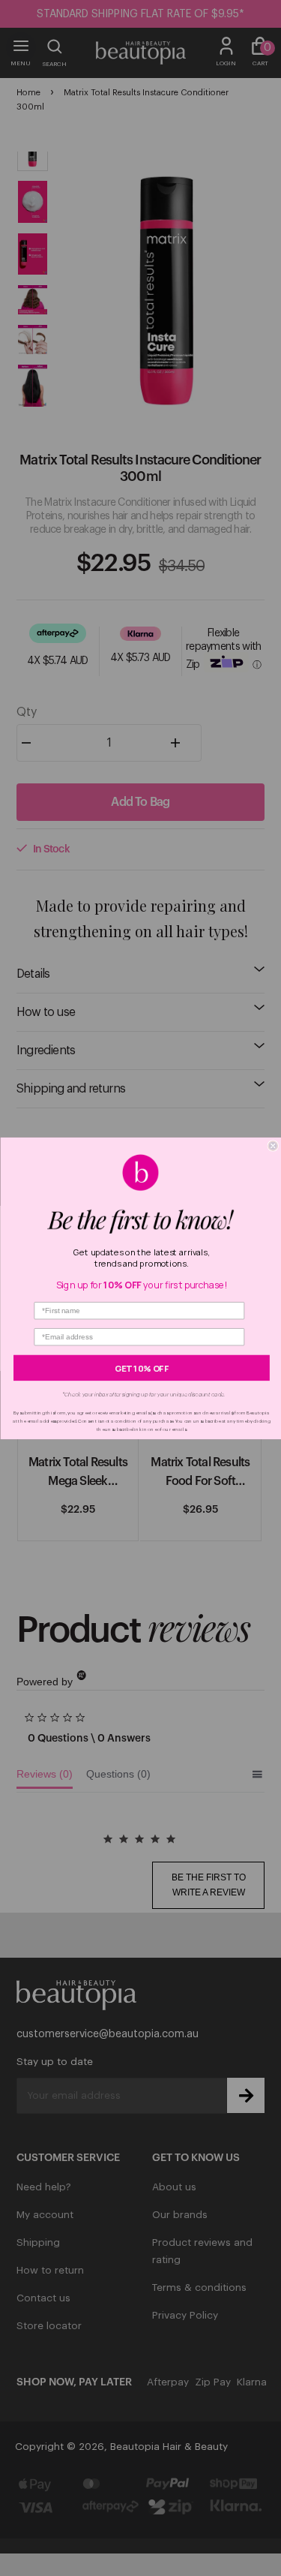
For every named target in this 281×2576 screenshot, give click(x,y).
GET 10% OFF (142, 1368)
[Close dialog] (273, 1145)
